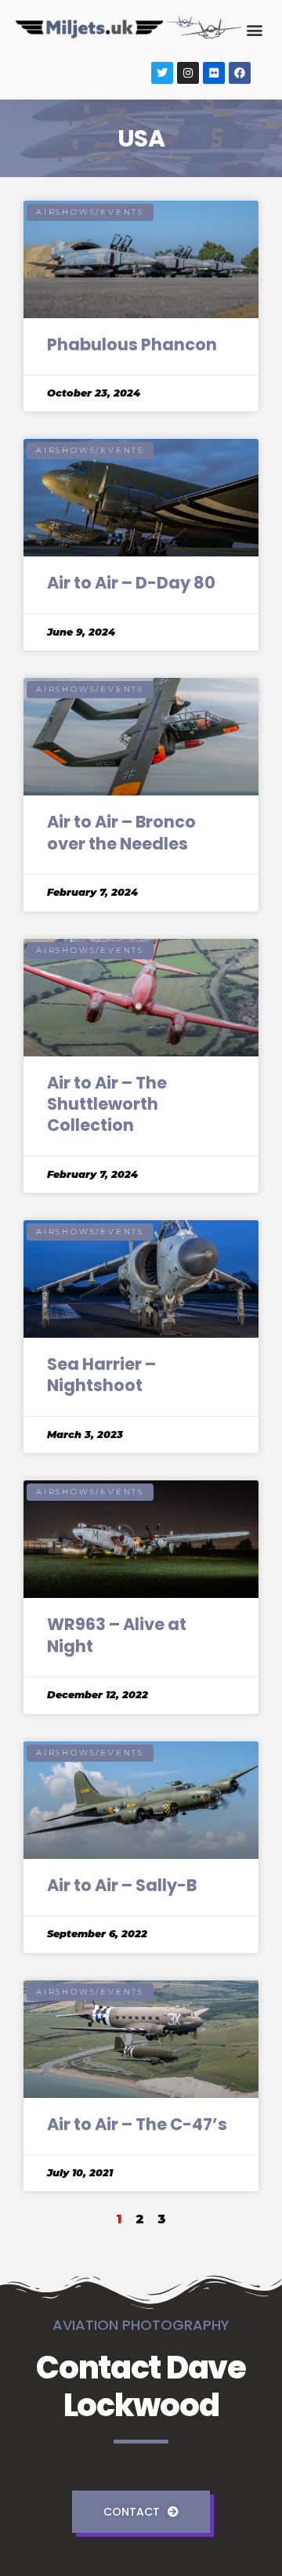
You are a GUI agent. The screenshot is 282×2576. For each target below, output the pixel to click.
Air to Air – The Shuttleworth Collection (107, 1104)
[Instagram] (188, 73)
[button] (254, 30)
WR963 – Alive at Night (117, 1635)
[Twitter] (162, 73)
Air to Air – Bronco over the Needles (121, 832)
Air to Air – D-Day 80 (131, 583)
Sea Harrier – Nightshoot (101, 1375)
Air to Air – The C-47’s (137, 2124)
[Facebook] (240, 73)
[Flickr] (214, 73)
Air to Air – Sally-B (122, 1885)
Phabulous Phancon (132, 344)
